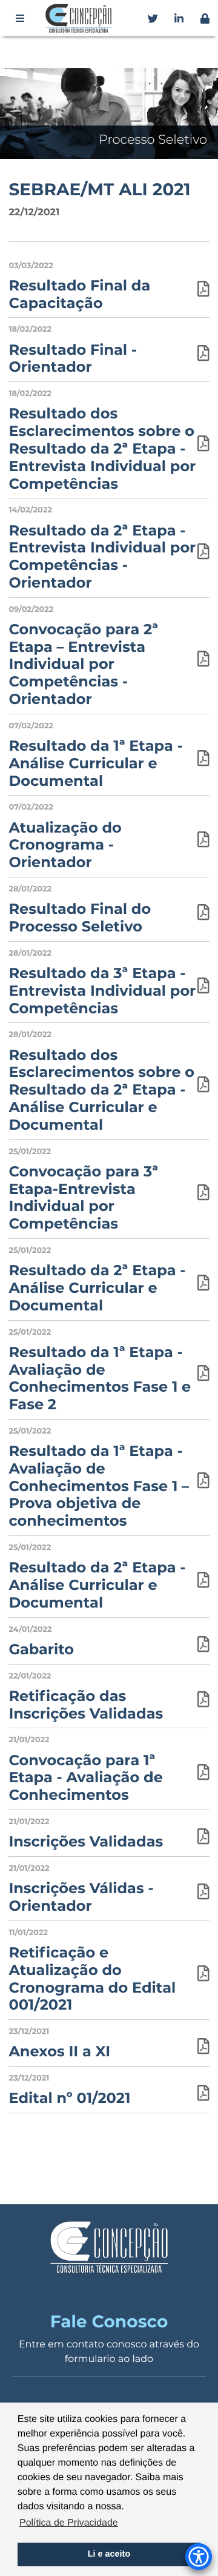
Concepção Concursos (81, 18)
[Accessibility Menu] (199, 2557)
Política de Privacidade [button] (69, 2523)
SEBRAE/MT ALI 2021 (99, 190)
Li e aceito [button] (109, 2554)
